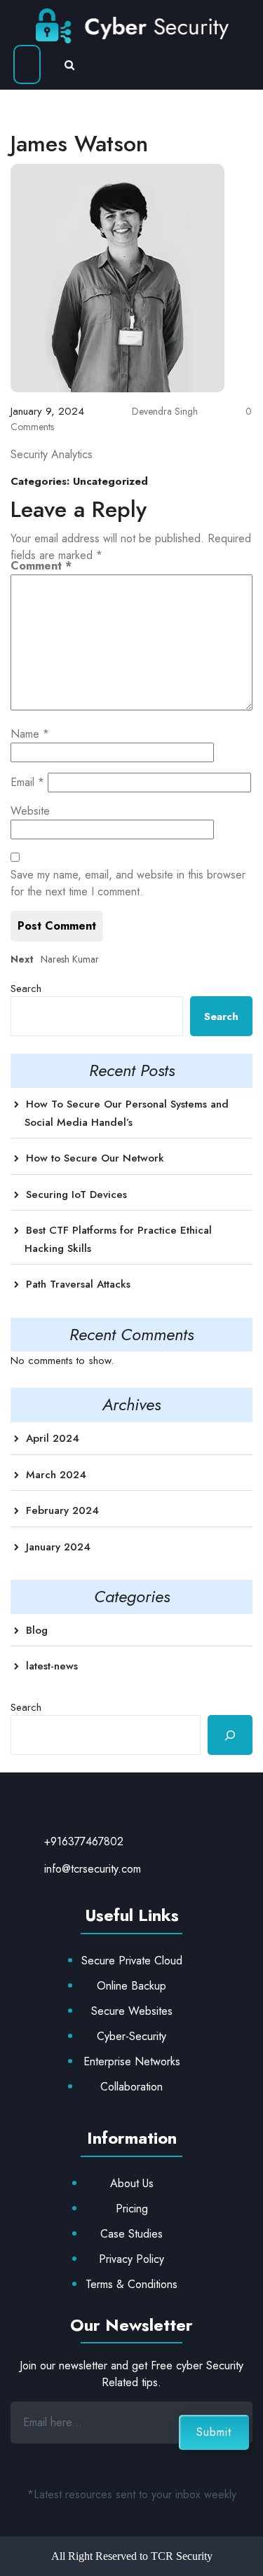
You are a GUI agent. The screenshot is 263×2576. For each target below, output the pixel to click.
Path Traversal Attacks (78, 1284)
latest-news (52, 1666)
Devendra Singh (163, 411)
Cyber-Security (131, 2036)
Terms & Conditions (131, 2284)
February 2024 (62, 1510)
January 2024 (58, 1547)
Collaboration (131, 2087)
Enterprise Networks (132, 2061)
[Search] (230, 1735)
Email (27, 782)
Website (30, 811)
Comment (41, 566)
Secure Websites (132, 2011)
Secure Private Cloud (132, 1961)
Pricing (132, 2209)
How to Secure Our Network (95, 1158)
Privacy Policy (131, 2259)
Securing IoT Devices (76, 1194)
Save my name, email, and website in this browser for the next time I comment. (128, 883)
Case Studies (131, 2234)
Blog (37, 1630)
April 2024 (53, 1438)
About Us (132, 2183)
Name (30, 734)
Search (26, 989)
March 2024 (56, 1475)
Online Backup (131, 1986)
